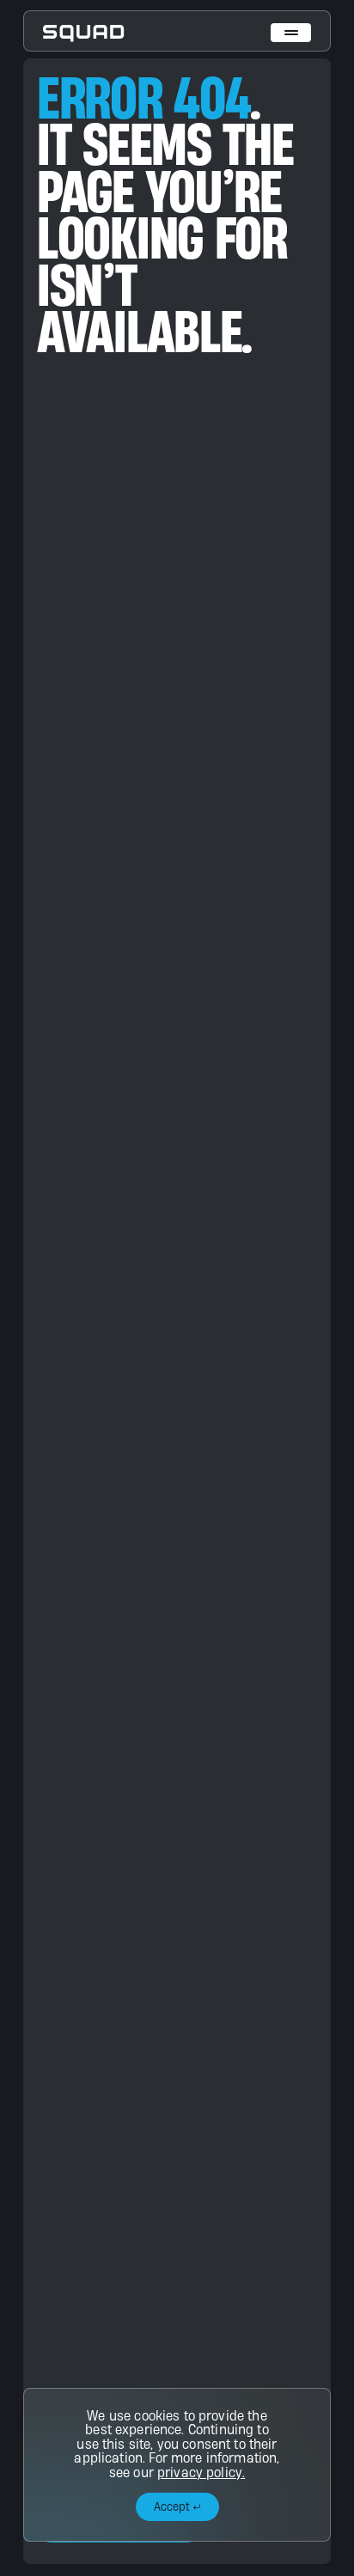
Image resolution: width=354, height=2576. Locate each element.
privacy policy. (201, 2472)
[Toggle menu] (291, 33)
